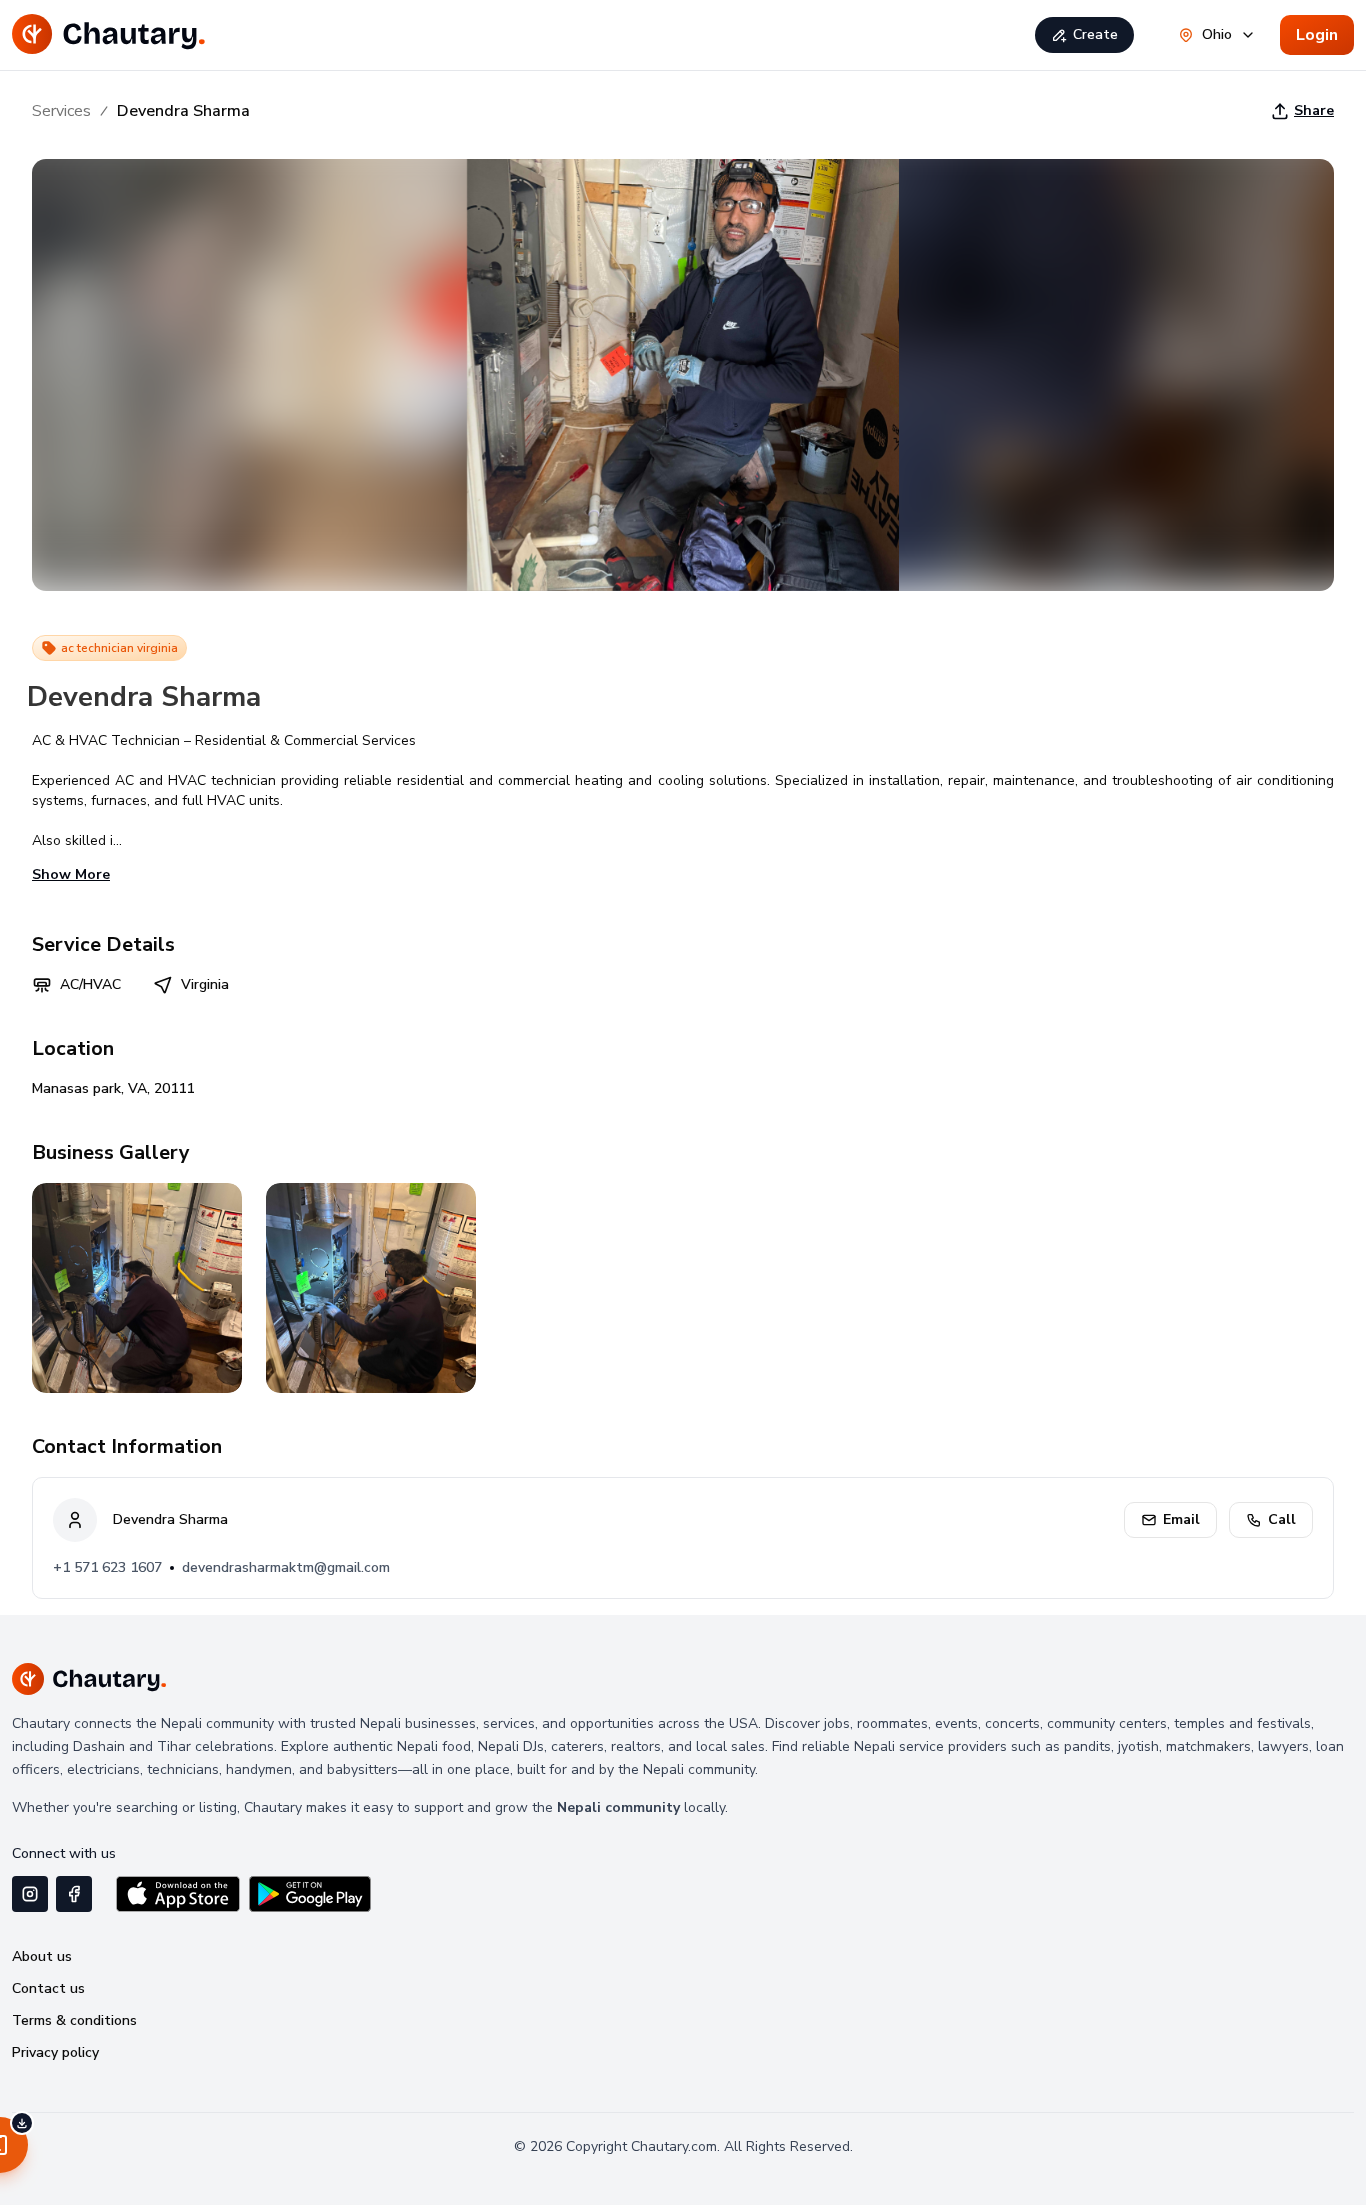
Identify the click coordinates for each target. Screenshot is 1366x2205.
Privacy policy (55, 2052)
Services (61, 111)
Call (1282, 1519)
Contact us (48, 1988)
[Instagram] (30, 1894)
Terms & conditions (74, 2020)
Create (1095, 34)
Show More (71, 874)
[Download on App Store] (178, 1894)
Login (1317, 35)
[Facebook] (74, 1894)
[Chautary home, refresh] (109, 35)
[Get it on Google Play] (310, 1894)
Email (1181, 1519)
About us (42, 1956)
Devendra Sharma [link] (183, 111)
